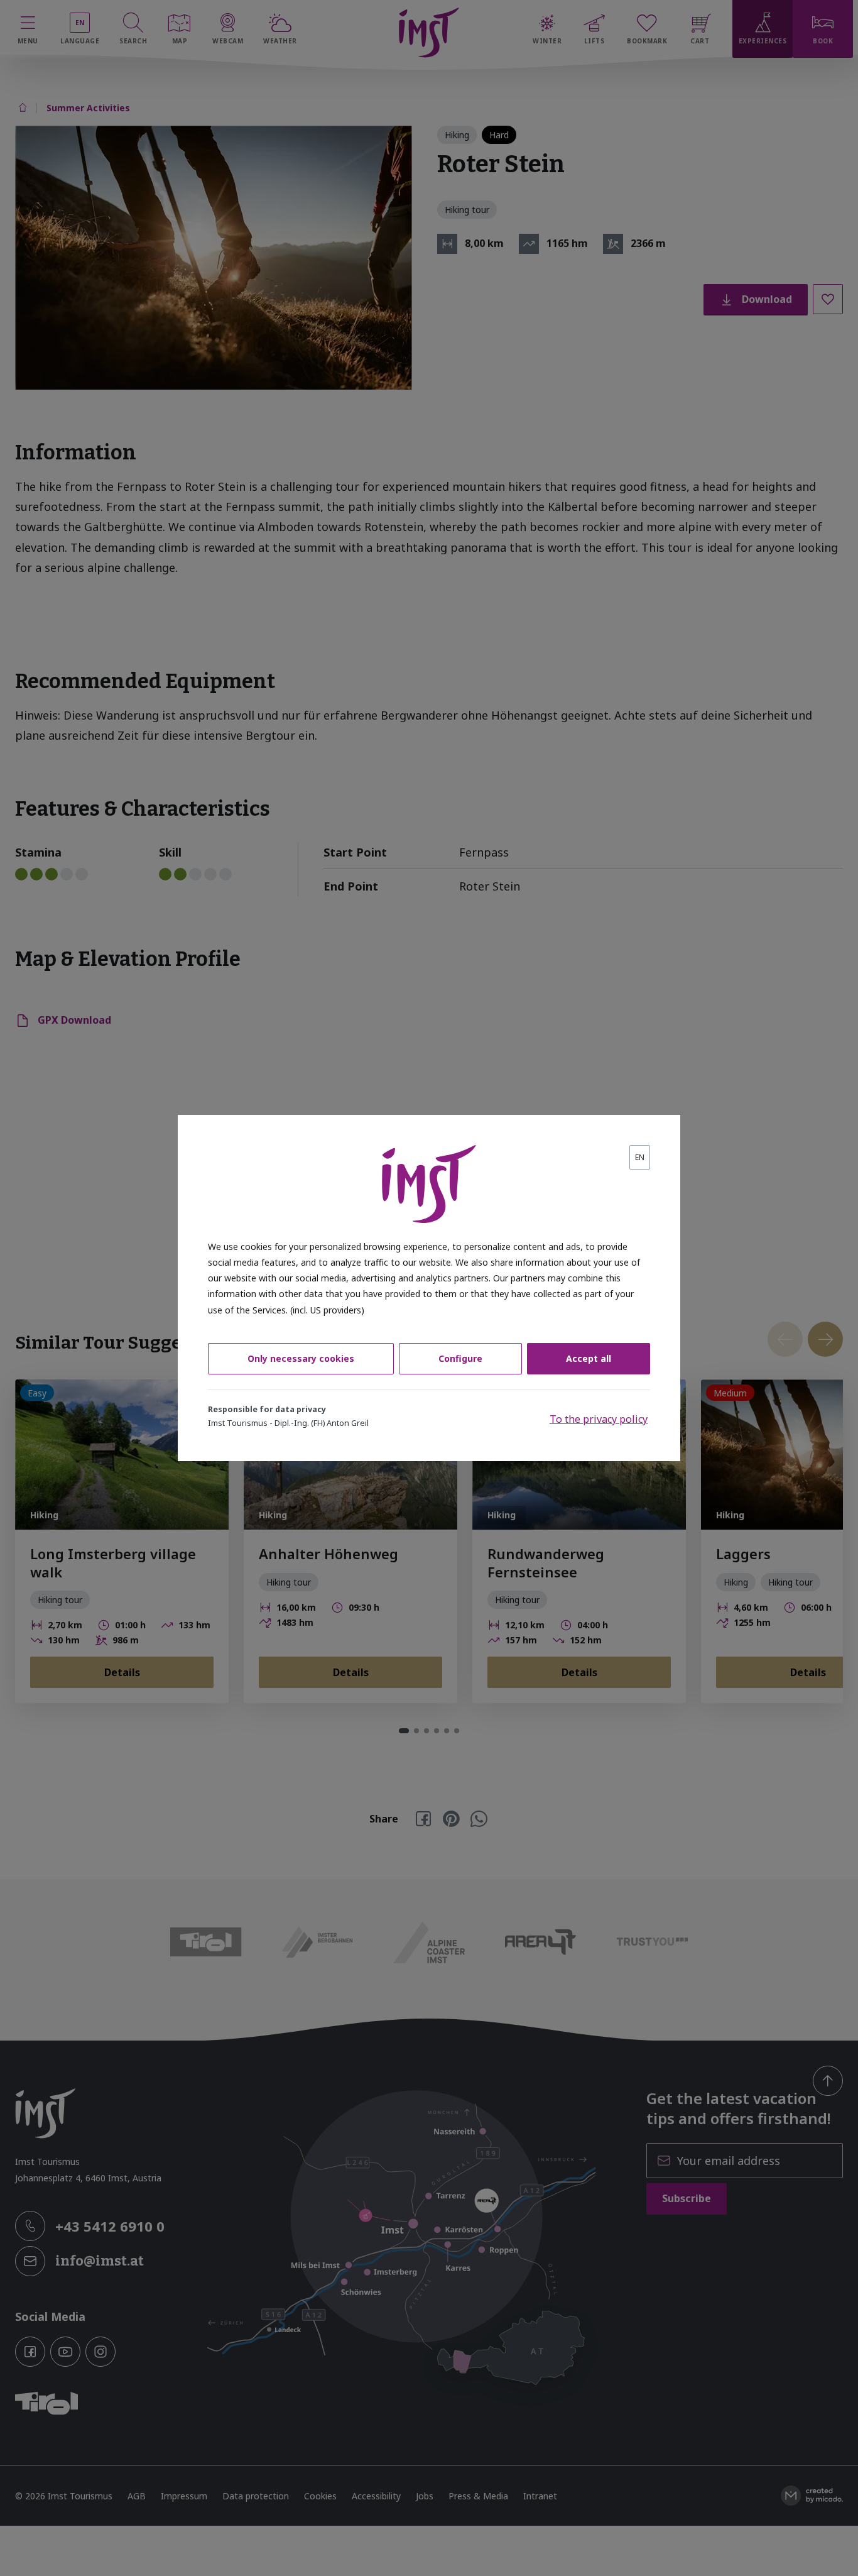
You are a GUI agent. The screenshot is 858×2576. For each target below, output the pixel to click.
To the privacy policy (599, 1419)
